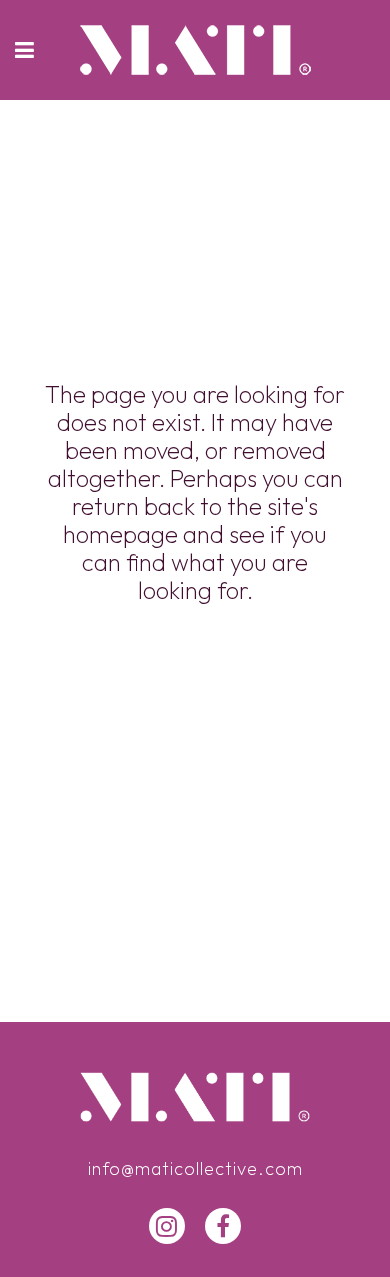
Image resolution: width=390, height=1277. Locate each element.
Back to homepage (195, 678)
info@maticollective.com (195, 1168)
